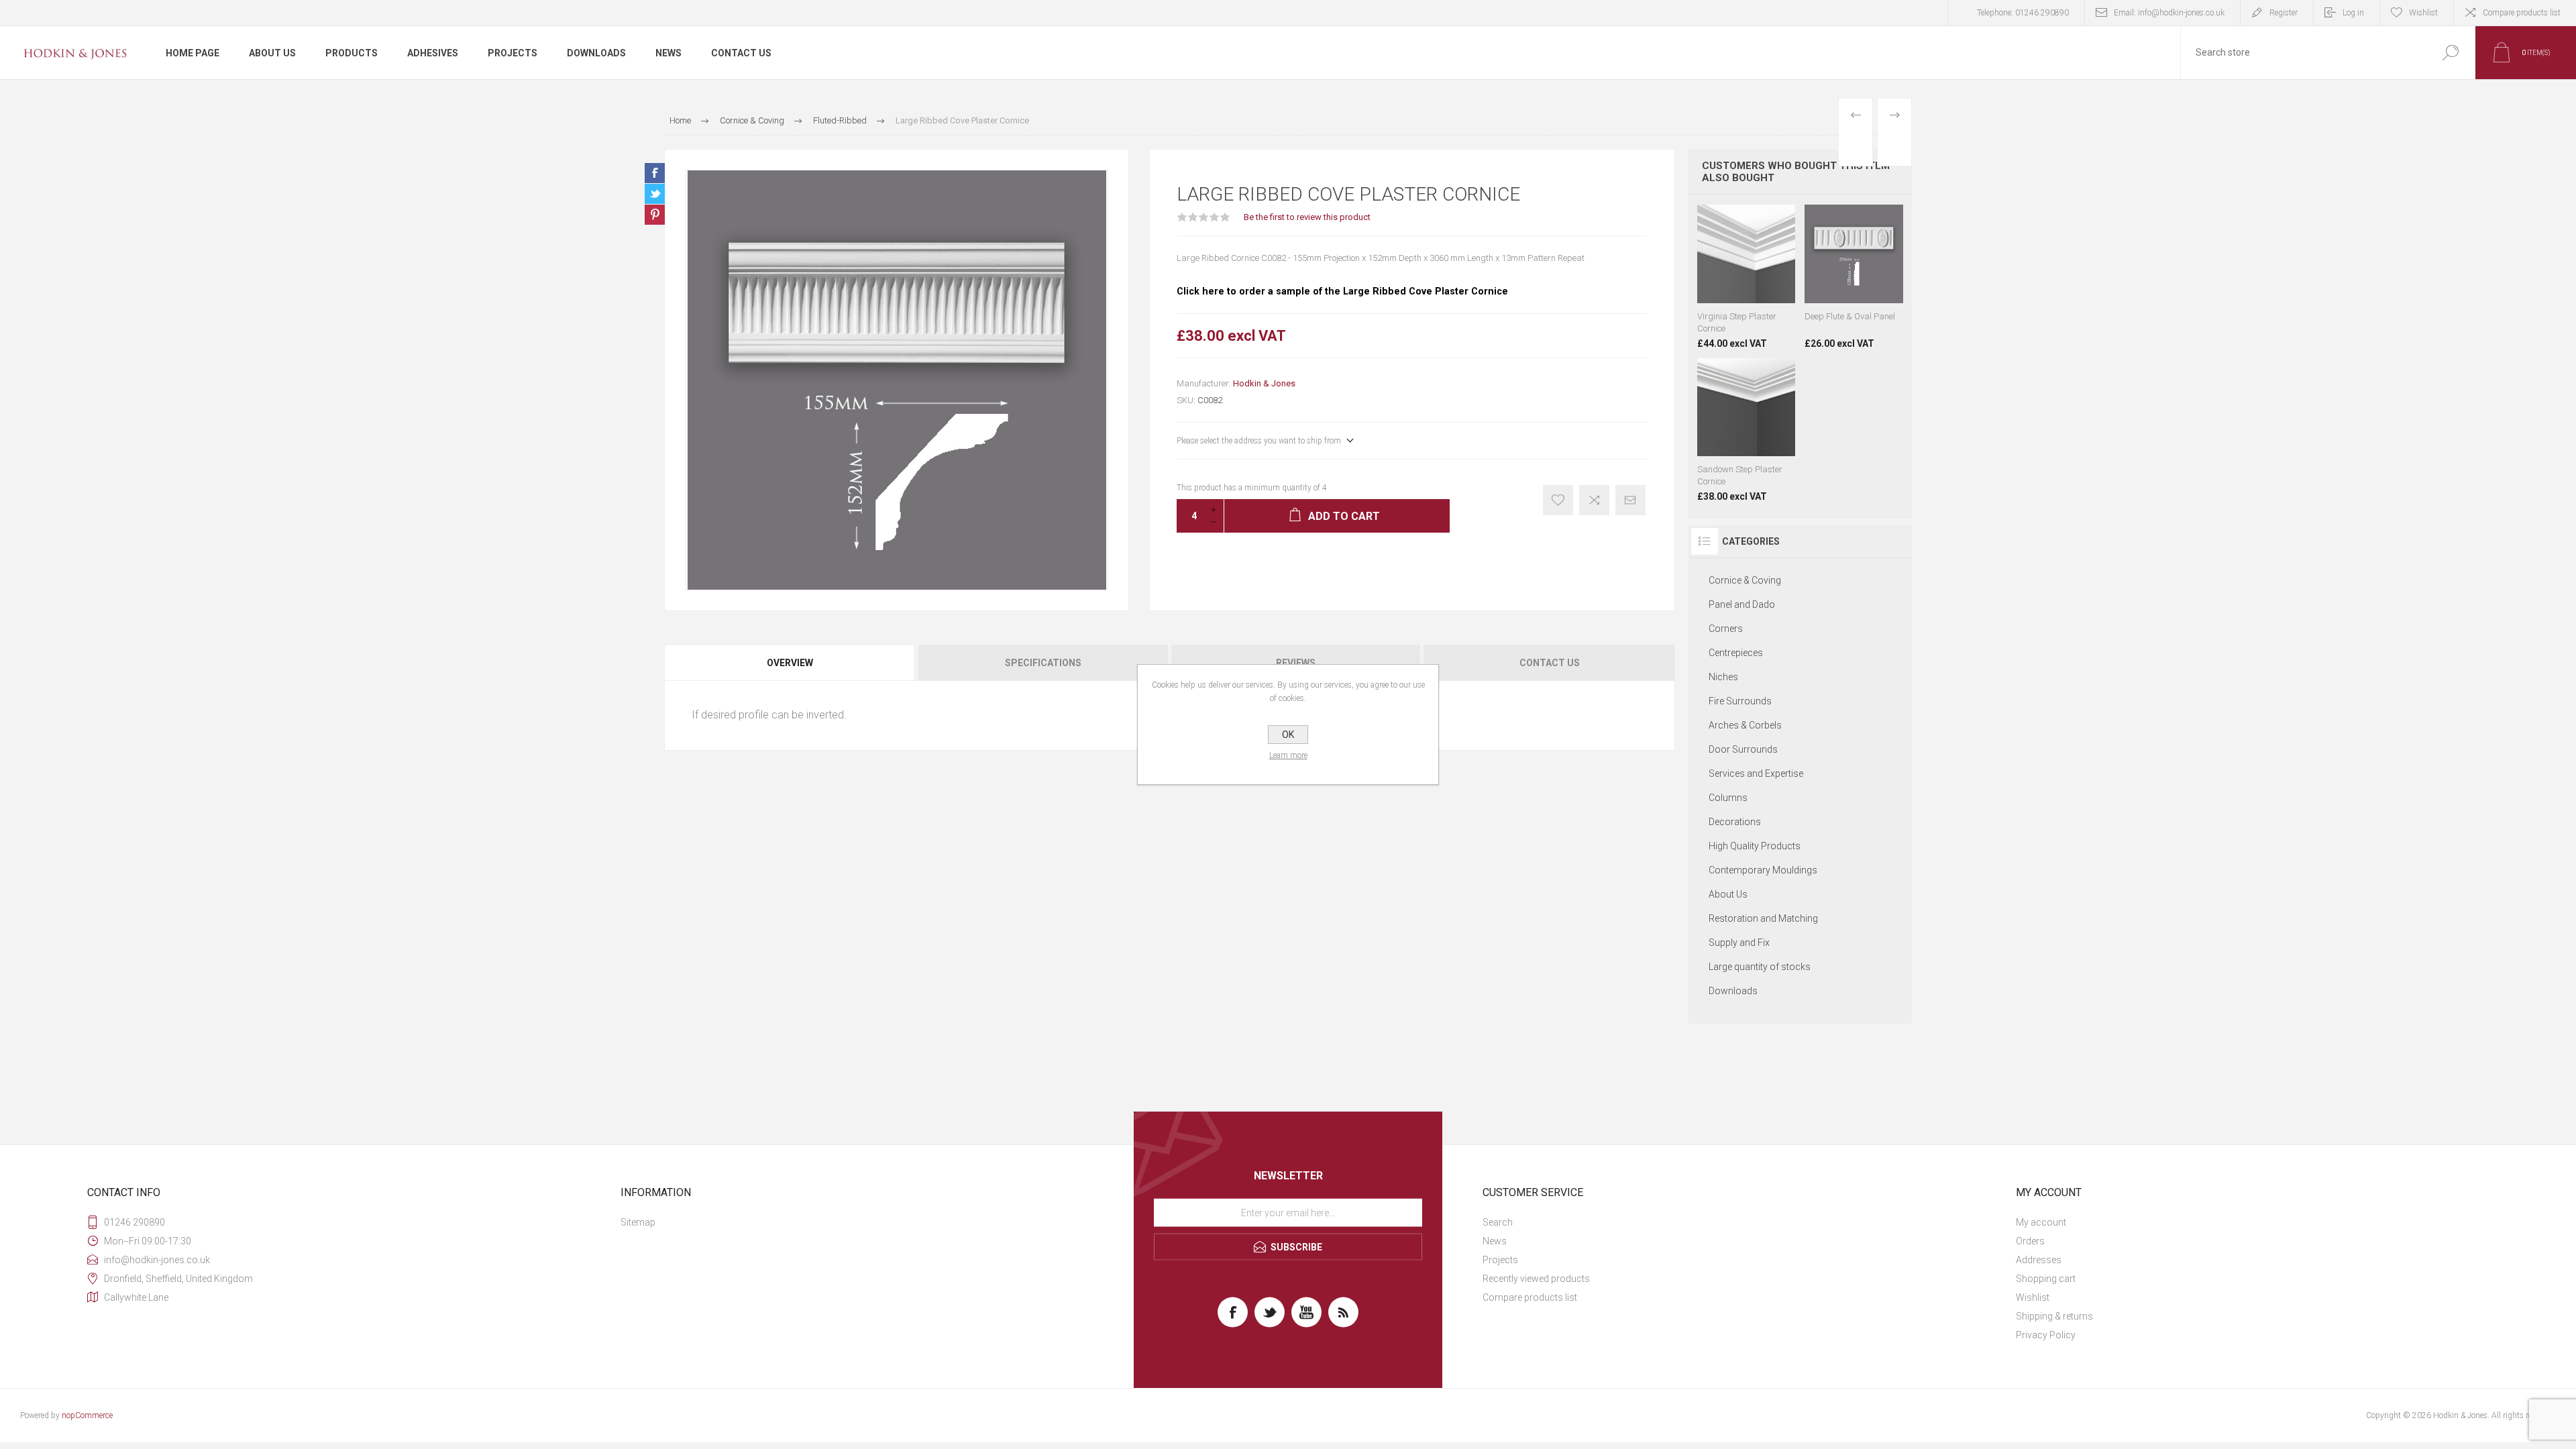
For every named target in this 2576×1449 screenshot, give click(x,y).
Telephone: (2023, 13)
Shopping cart (2046, 1279)
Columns (1728, 798)
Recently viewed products (1536, 1279)
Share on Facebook (655, 173)
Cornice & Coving (1745, 580)
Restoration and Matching (1763, 918)
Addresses (2039, 1260)
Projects (1500, 1260)
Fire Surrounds (1740, 701)
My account (2041, 1222)
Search (1498, 1222)
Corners (1726, 629)
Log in (2353, 13)
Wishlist (2033, 1297)
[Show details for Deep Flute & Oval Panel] (1854, 277)
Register (2284, 13)
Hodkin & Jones (1264, 383)
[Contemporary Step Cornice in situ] (1747, 430)
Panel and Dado (1742, 604)
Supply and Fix (1739, 943)
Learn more (1288, 755)
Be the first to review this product (1307, 217)
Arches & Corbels (1745, 725)
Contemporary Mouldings (1763, 870)
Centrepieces (1736, 653)
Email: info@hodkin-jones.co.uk (2169, 13)
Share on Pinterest (655, 215)
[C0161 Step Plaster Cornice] (1747, 277)
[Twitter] (1270, 1312)
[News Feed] (1343, 1312)
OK (1288, 735)
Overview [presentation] (790, 663)
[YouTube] (1306, 1312)
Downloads (1733, 991)
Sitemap (638, 1222)
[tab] (791, 663)
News (1495, 1241)
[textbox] (2303, 53)
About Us (1728, 894)
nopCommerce (87, 1415)
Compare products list (2522, 13)
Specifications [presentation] (1043, 663)
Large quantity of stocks (1760, 967)
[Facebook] (1233, 1312)
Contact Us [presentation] (1550, 663)
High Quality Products (1755, 846)
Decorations (1735, 822)
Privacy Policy (2046, 1335)
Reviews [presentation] (1296, 663)
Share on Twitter (655, 194)
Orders (2030, 1241)
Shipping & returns (2054, 1316)
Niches (1723, 677)
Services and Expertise (1756, 773)
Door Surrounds (1743, 749)
